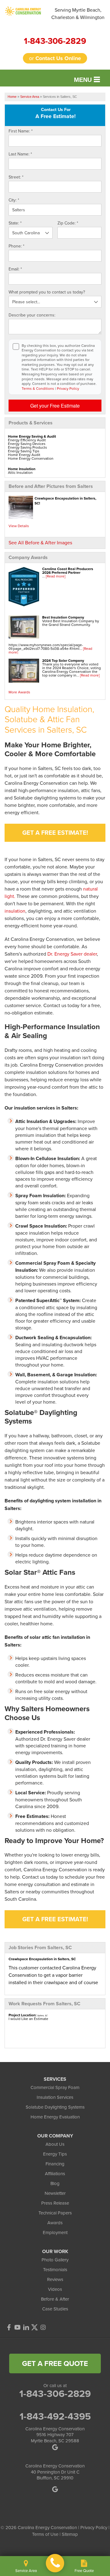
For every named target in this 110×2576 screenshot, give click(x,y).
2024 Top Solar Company (63, 660)
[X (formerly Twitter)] (35, 2327)
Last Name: (20, 154)
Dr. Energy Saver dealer (72, 954)
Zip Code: (68, 223)
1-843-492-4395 (55, 2416)
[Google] (55, 2489)
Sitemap (70, 2534)
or (55, 58)
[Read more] (56, 576)
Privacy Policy (68, 388)
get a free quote (55, 2363)
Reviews (55, 2279)
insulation (15, 911)
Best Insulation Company (63, 617)
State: (15, 223)
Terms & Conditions (38, 388)
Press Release (55, 2203)
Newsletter (55, 2193)
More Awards (19, 692)
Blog (55, 2183)
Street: (16, 177)
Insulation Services (55, 2097)
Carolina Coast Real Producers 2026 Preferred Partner (68, 571)
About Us (55, 2144)
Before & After (55, 2299)
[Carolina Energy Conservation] (55, 2563)
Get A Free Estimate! (55, 832)
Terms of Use (45, 2534)
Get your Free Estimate (55, 406)
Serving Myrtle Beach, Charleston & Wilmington (78, 13)
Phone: (16, 246)
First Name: (21, 131)
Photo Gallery (55, 2260)
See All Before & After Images (40, 542)
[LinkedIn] (26, 2327)
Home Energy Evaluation (55, 2117)
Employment (55, 2232)
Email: (15, 269)
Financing (55, 2164)
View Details (19, 526)
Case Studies (55, 2309)
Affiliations (55, 2173)
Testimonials (55, 2269)
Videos (55, 2289)
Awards (55, 2223)
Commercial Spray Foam (55, 2087)
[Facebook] (9, 2327)
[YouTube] (17, 2327)
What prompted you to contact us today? (47, 292)
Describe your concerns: (32, 315)
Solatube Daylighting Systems (55, 2107)
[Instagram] (43, 2327)
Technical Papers (55, 2213)
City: (14, 200)
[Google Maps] (55, 2447)
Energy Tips (55, 2154)
